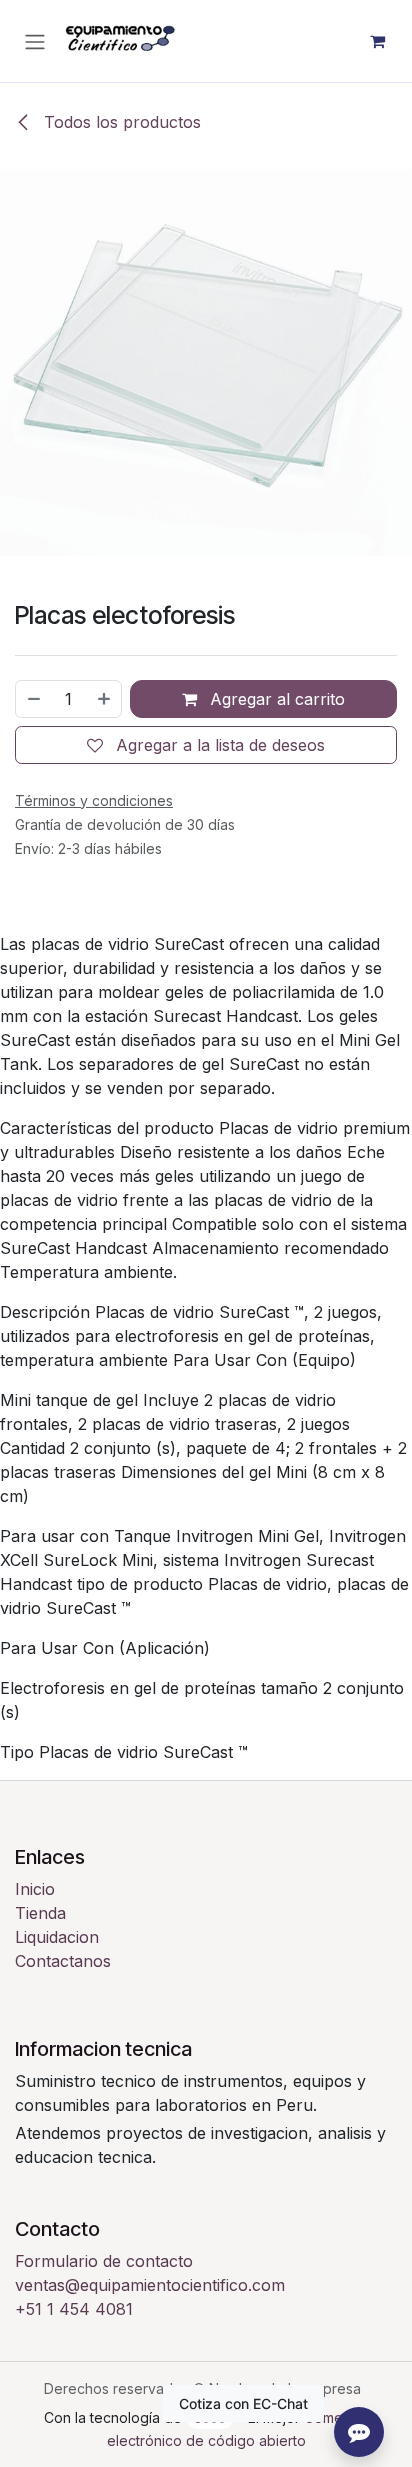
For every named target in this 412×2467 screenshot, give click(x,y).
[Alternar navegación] (35, 41)
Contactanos (63, 1961)
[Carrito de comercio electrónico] (377, 41)
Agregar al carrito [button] (275, 699)
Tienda (40, 1913)
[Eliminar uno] (33, 699)
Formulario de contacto (104, 2261)
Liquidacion (57, 1937)
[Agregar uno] (105, 699)
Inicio (35, 1889)
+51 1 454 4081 (74, 2309)
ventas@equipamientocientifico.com (150, 2285)
